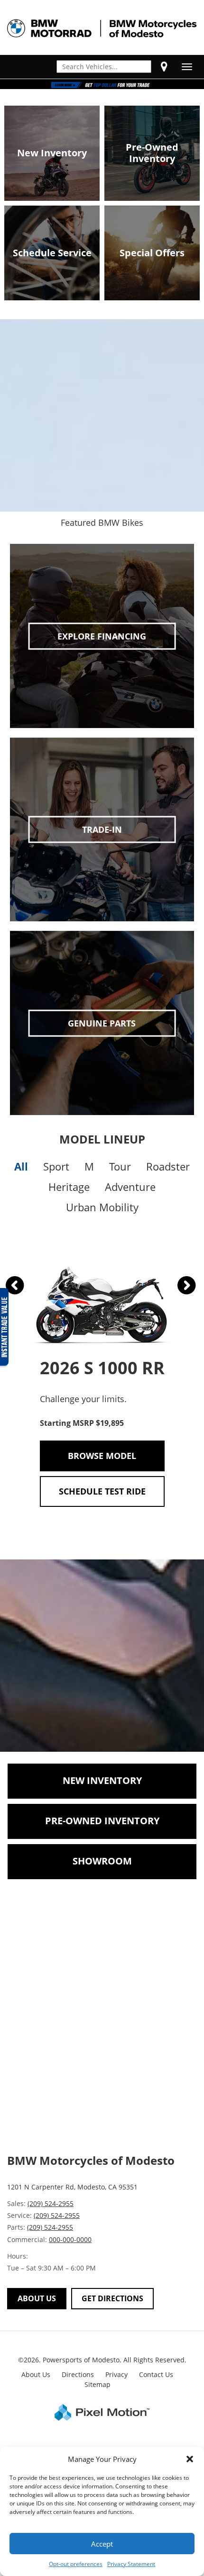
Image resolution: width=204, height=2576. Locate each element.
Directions (78, 2374)
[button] (190, 2459)
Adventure (130, 1187)
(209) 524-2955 (51, 2203)
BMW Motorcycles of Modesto (91, 2160)
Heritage (69, 1187)
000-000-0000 (70, 2239)
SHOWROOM (102, 1861)
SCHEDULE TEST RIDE (102, 1491)
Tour (120, 1166)
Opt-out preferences (76, 2564)
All (21, 1166)
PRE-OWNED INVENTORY (102, 1821)
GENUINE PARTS (102, 1023)
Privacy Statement (131, 2564)
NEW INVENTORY (102, 1780)
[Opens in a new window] (164, 66)
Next (180, 1284)
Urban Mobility (102, 1207)
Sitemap (97, 2384)
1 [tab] (102, 79)
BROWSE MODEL (102, 1456)
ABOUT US (37, 2298)
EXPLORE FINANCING (102, 636)
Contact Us (156, 2374)
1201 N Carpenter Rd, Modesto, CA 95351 (72, 2187)
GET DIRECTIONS (112, 2298)
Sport (56, 1166)
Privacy (116, 2374)
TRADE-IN (102, 829)
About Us (36, 2374)
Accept (102, 2544)
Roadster (168, 1166)
